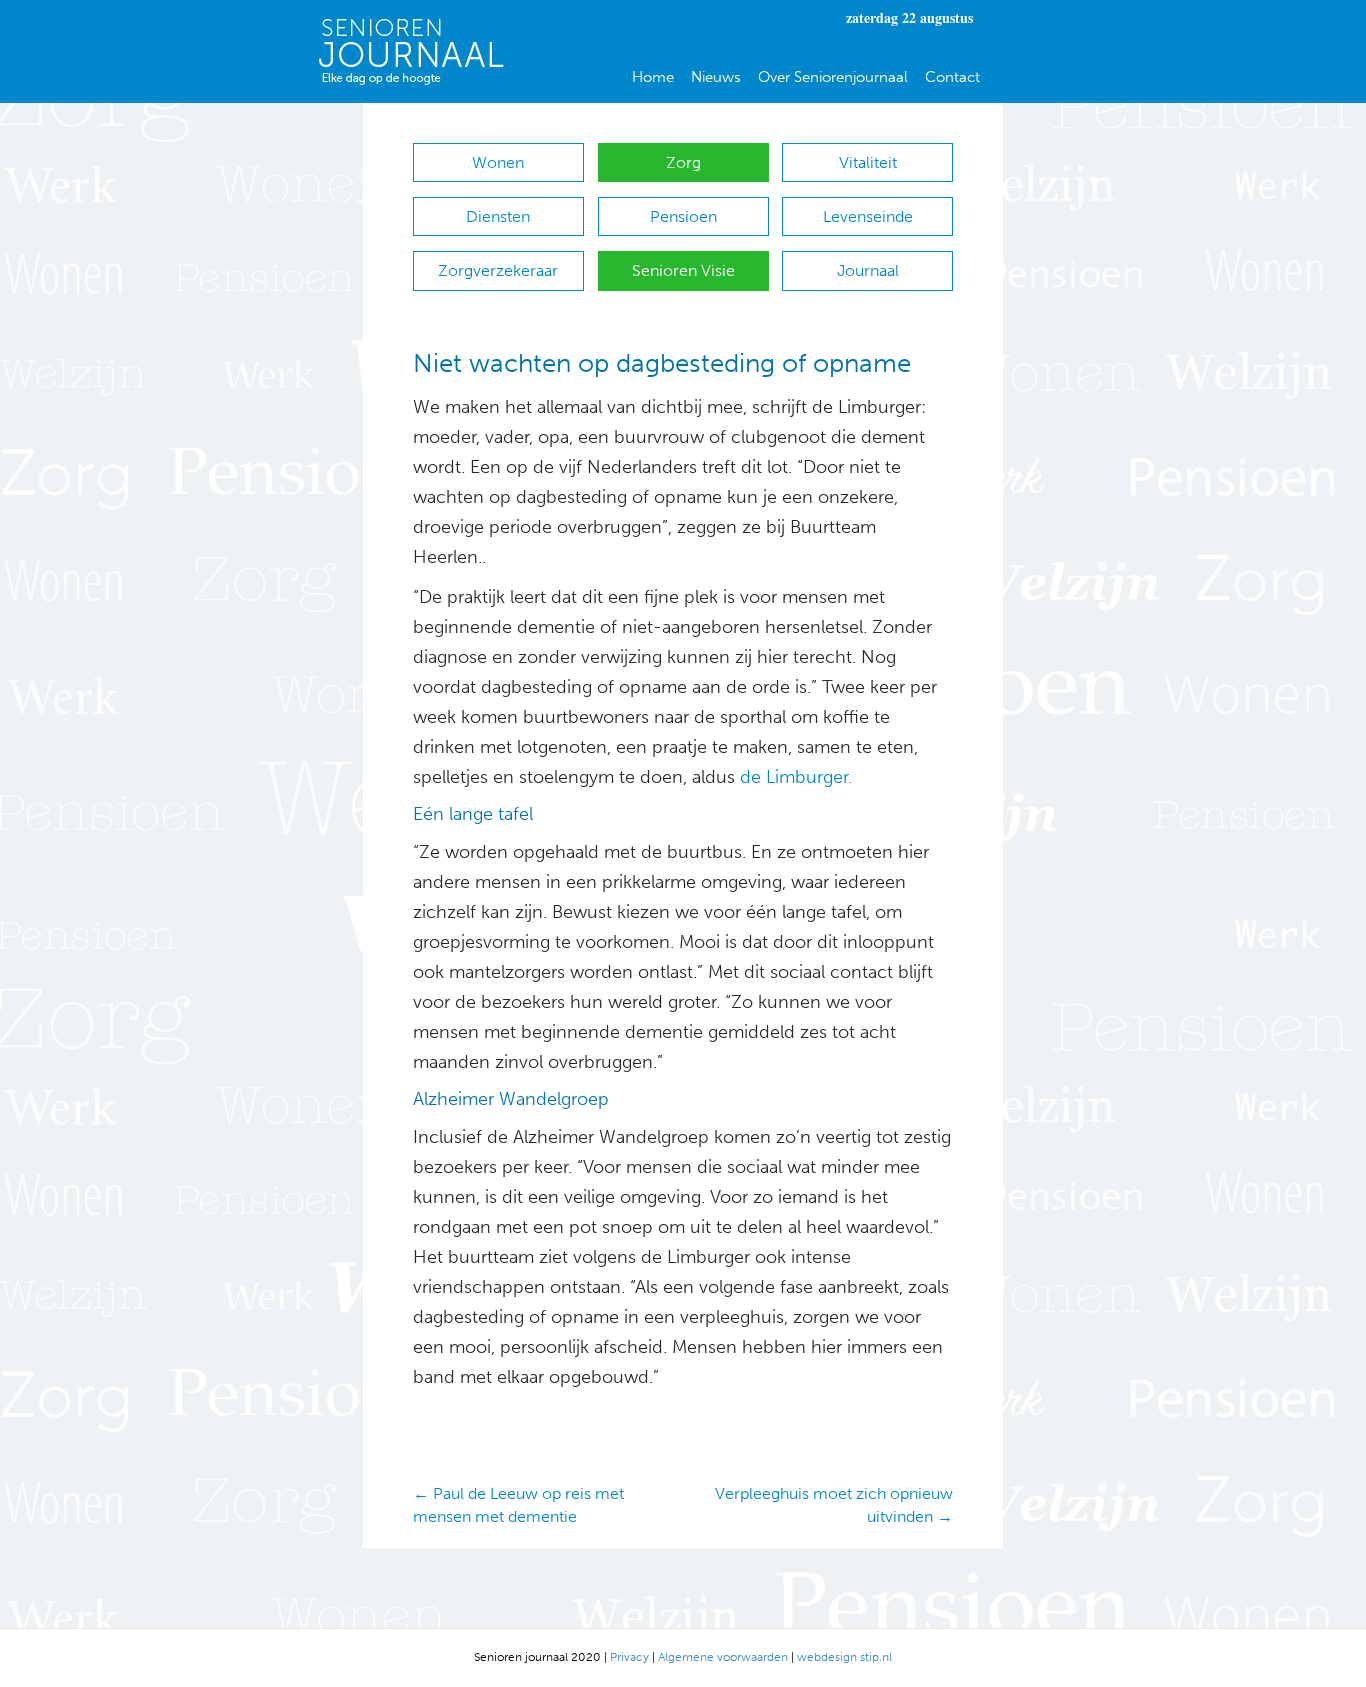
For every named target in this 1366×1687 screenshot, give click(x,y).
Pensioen (683, 216)
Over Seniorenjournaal (833, 77)
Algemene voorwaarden (723, 1657)
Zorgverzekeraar (498, 270)
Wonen (498, 162)
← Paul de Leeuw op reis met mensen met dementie (518, 1505)
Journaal (868, 270)
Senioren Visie (683, 270)
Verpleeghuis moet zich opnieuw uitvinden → (834, 1505)
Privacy (629, 1657)
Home (653, 77)
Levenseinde (868, 216)
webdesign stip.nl (844, 1657)
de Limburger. (793, 777)
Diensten (498, 216)
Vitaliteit (868, 162)
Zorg (683, 162)
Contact (952, 77)
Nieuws (716, 77)
